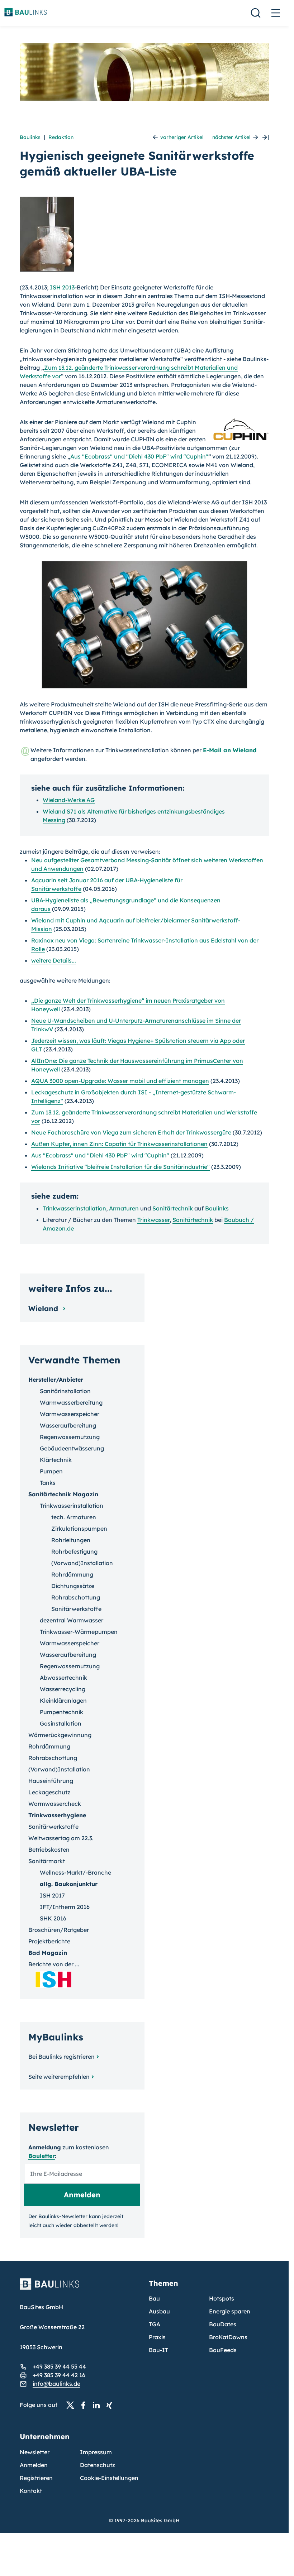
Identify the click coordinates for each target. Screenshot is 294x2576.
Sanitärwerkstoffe (76, 1609)
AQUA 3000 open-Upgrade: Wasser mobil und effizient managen (120, 1081)
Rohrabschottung (76, 1597)
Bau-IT (158, 2350)
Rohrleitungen (71, 1540)
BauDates (223, 2324)
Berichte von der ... (54, 1964)
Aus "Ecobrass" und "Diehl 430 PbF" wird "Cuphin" (139, 456)
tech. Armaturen (74, 1517)
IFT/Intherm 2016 (65, 1907)
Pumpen (51, 1471)
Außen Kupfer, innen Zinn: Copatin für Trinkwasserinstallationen (119, 1144)
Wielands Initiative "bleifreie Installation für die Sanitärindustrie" (120, 1167)
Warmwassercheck (55, 1804)
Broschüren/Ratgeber (59, 1930)
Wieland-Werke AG (69, 800)
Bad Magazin (48, 1953)
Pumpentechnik (61, 1712)
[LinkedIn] (98, 2405)
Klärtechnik (56, 1460)
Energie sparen (230, 2311)
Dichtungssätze (73, 1586)
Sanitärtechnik (173, 1208)
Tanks (48, 1483)
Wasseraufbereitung (68, 1425)
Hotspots (222, 2298)
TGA (155, 2324)
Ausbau (159, 2311)
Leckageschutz (49, 1792)
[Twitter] (72, 2405)
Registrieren (36, 2478)
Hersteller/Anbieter (56, 1380)
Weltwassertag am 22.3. (61, 1838)
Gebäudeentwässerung (72, 1448)
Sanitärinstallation (65, 1391)
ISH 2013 (62, 287)
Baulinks (30, 137)
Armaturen (124, 1208)
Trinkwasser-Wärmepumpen (79, 1632)
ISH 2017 (52, 1895)
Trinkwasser (153, 1220)
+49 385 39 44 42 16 (59, 2375)
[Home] (80, 2288)
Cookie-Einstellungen (109, 2478)
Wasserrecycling (63, 1689)
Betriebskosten (49, 1850)
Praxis (157, 2337)
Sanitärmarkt (47, 1861)
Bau (154, 2298)
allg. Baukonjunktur (69, 1884)
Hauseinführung (51, 1781)
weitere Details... (54, 960)
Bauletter (42, 2156)
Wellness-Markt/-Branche (75, 1872)
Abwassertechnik (63, 1678)
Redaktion (61, 137)
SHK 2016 (53, 1918)
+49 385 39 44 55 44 (59, 2366)
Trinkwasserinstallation (74, 1208)
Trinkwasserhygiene (57, 1815)
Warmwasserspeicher (70, 1414)
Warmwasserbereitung (71, 1402)
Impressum (96, 2452)
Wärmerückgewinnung (60, 1735)
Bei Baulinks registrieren (61, 2057)
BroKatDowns (228, 2337)
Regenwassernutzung (70, 1437)
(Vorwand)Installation (82, 1563)
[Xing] (111, 2405)
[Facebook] (85, 2405)
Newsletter (35, 2452)
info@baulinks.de (56, 2384)
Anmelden (34, 2465)
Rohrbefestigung (74, 1551)
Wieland (44, 1308)
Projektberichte (49, 1941)
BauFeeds (223, 2350)
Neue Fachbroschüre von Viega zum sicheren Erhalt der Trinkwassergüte (131, 1132)
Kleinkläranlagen (63, 1700)
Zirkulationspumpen (79, 1529)
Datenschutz (98, 2465)
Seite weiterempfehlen (59, 2077)
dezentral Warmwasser (72, 1620)
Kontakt (31, 2491)
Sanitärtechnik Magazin (63, 1494)
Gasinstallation (61, 1723)
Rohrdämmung (72, 1574)
